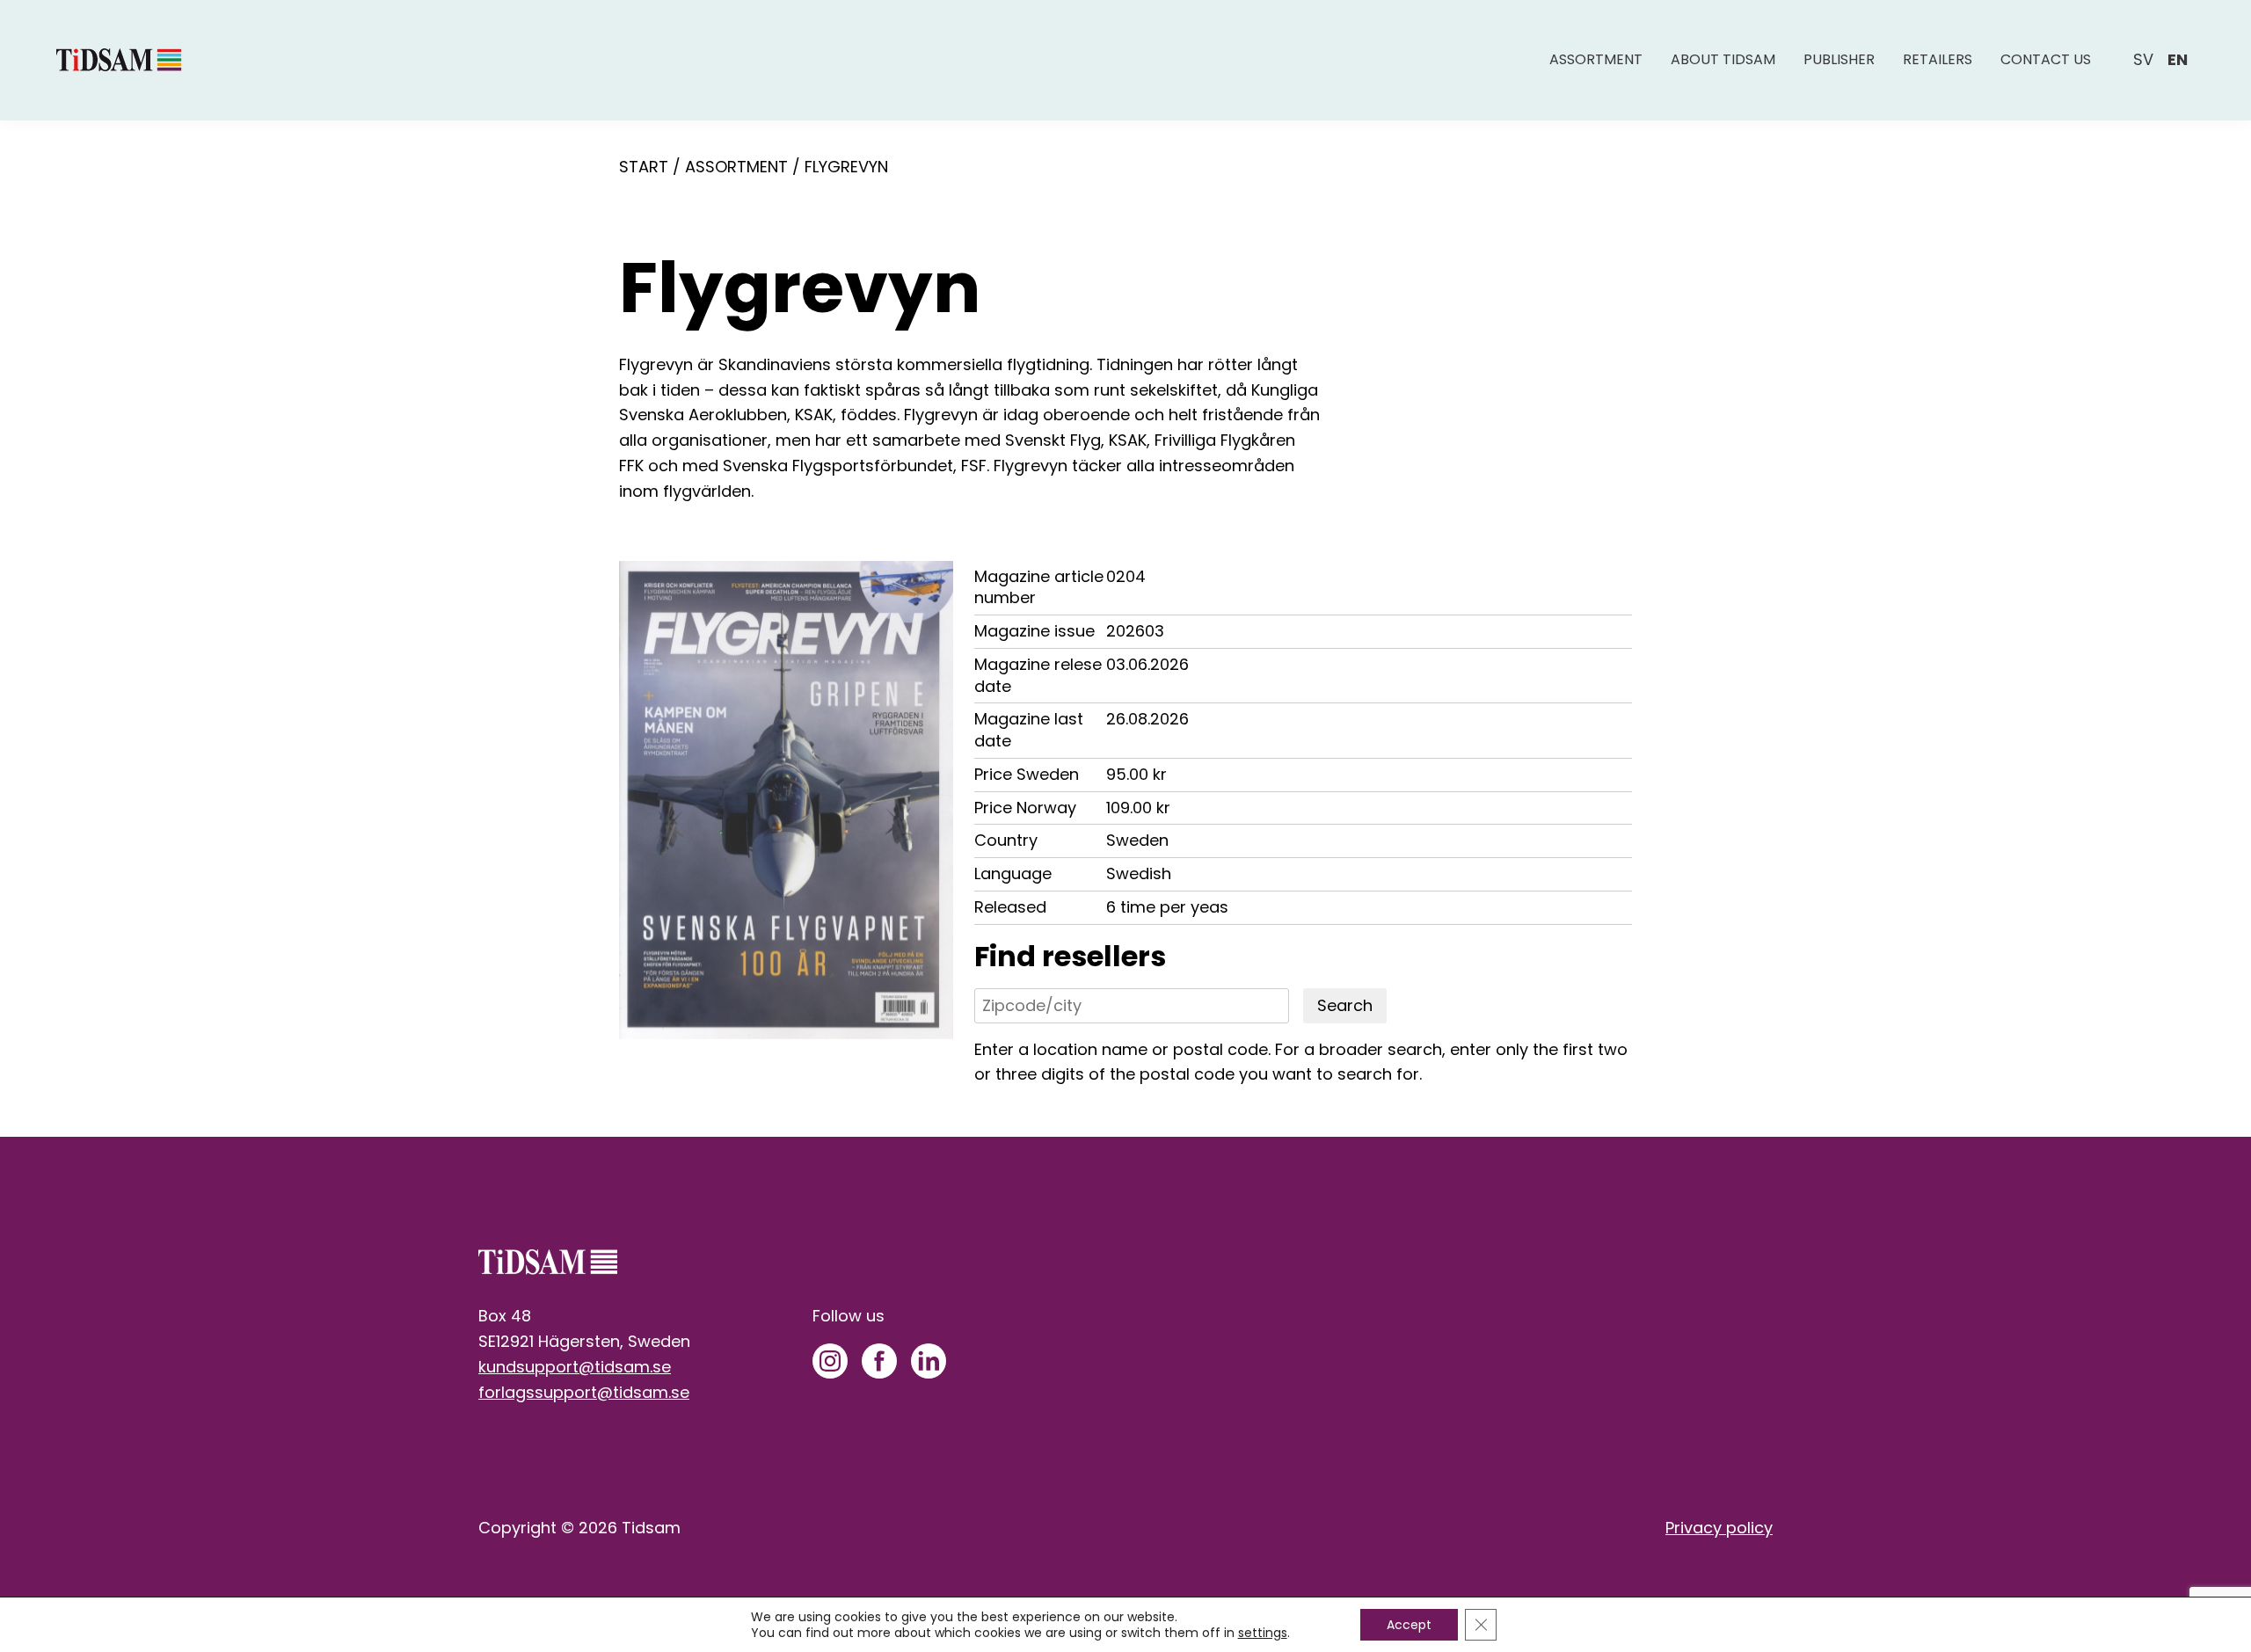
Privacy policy (1719, 1528)
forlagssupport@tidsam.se (584, 1392)
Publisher (1839, 59)
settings (1263, 1633)
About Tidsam (1723, 59)
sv (2143, 59)
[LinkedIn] (929, 1361)
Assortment (1596, 59)
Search (1345, 1005)
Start (644, 167)
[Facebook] (879, 1361)
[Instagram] (830, 1361)
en (2178, 59)
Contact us (2046, 59)
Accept (1409, 1625)
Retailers (1938, 59)
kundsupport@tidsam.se (575, 1367)
